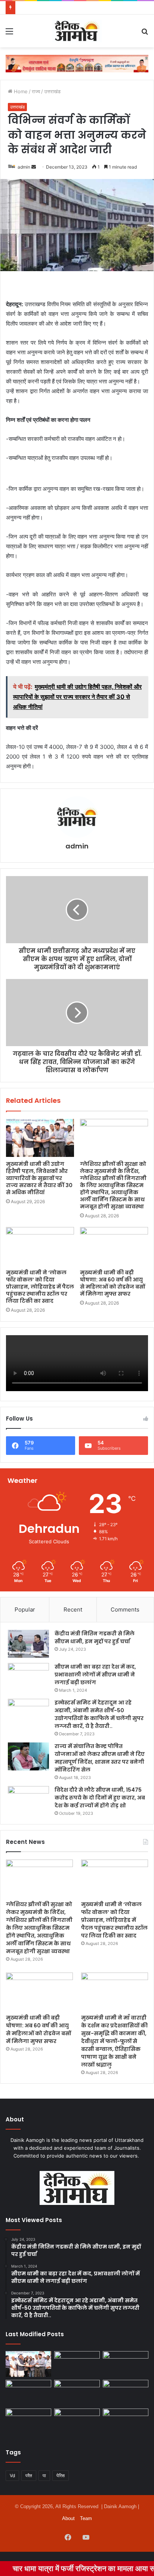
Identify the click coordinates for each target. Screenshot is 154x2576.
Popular (25, 1609)
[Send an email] (34, 167)
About (68, 2518)
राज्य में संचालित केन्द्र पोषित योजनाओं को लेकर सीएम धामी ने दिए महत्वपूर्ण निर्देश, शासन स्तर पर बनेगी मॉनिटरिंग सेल (100, 1758)
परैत (29, 2475)
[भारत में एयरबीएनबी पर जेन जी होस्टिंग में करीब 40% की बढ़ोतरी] (126, 2393)
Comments (125, 1609)
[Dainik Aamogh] (77, 31)
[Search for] (145, 34)
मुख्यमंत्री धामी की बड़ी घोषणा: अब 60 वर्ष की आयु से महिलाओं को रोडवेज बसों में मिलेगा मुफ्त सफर (113, 1283)
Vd (12, 2475)
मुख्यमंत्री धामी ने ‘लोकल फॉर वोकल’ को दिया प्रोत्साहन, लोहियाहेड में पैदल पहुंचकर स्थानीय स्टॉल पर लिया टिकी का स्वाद (40, 1287)
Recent (73, 1609)
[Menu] (9, 34)
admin (24, 167)
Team (86, 2518)
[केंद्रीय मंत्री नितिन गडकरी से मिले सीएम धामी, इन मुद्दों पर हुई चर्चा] (28, 1644)
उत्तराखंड (52, 91)
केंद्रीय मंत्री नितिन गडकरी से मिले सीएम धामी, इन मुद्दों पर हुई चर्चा (95, 1637)
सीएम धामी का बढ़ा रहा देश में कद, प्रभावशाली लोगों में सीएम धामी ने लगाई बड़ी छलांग (95, 1675)
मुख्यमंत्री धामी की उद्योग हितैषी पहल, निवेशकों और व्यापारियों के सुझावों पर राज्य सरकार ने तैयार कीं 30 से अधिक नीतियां (39, 1178)
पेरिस (61, 2475)
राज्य (36, 91)
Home (20, 91)
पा (44, 2475)
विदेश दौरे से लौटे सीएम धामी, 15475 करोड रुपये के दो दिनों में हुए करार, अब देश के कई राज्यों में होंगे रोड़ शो (100, 1798)
